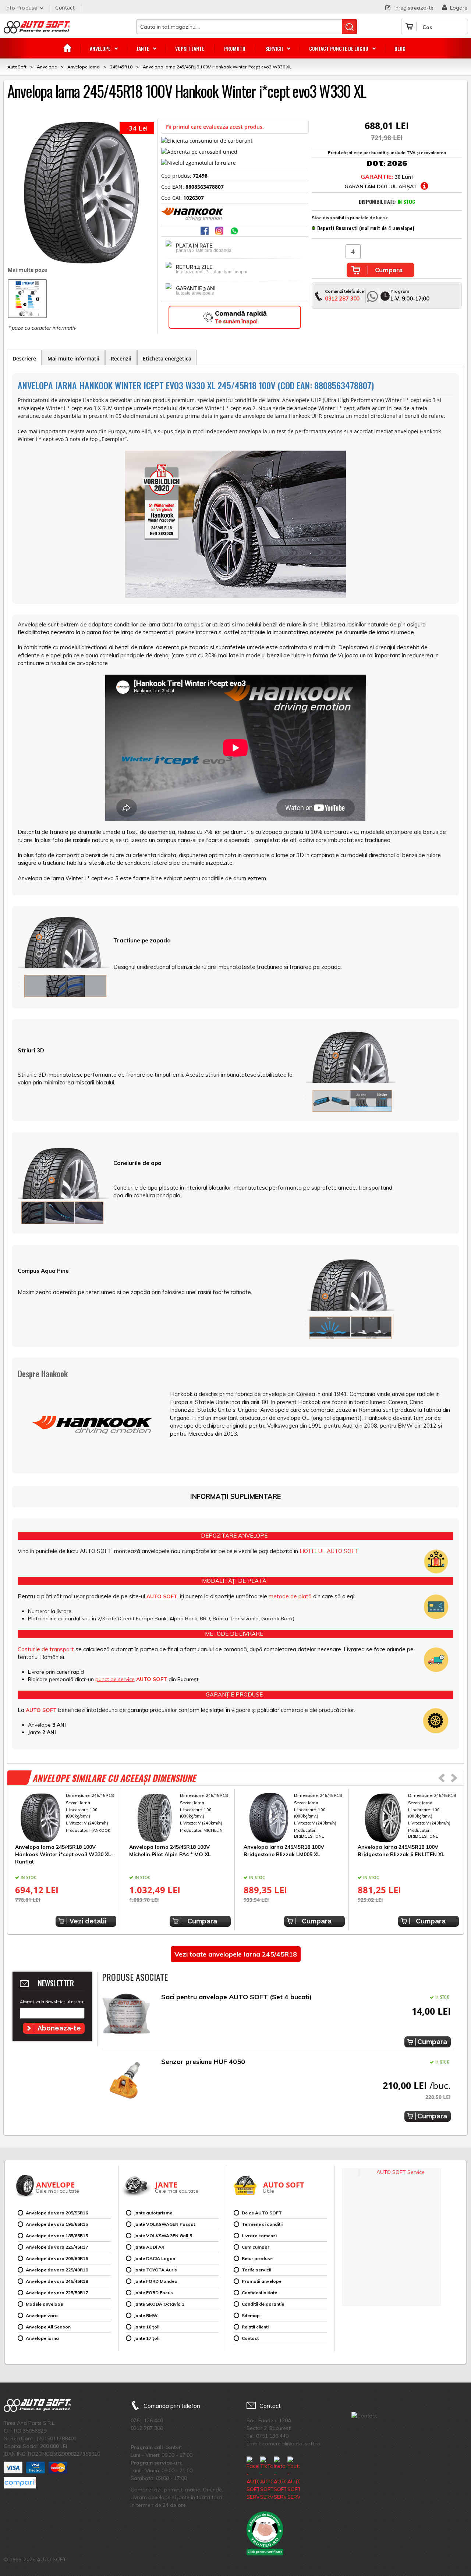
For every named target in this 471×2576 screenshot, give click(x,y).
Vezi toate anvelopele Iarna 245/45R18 (236, 1954)
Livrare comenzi (259, 2236)
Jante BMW (146, 2315)
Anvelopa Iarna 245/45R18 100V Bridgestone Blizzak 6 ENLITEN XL (401, 1851)
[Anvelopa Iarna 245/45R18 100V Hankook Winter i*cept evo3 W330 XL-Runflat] (66, 1818)
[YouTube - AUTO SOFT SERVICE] (294, 2479)
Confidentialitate (259, 2293)
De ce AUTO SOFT (262, 2213)
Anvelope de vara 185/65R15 (57, 2236)
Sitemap (251, 2315)
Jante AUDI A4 (149, 2247)
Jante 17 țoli (147, 2338)
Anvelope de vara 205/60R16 (57, 2258)
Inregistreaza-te (414, 8)
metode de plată (290, 1596)
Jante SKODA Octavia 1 (159, 2304)
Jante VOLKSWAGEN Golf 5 (163, 2236)
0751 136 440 (147, 2420)
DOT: (376, 164)
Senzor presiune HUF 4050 (203, 2062)
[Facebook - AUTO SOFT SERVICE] (253, 2479)
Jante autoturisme (153, 2213)
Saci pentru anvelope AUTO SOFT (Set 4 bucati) (236, 1997)
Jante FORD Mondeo (156, 2281)
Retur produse (257, 2258)
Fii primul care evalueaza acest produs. (215, 127)
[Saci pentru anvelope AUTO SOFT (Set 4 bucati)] (126, 2016)
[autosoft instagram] (220, 231)
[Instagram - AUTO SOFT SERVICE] (280, 2479)
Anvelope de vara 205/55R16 (57, 2213)
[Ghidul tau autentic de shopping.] (20, 2483)
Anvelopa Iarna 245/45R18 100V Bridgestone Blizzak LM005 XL (284, 1851)
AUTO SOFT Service (401, 2172)
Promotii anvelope (262, 2281)
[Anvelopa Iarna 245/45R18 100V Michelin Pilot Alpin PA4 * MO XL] (180, 1818)
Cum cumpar (256, 2247)
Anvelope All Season (48, 2327)
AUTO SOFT (37, 30)
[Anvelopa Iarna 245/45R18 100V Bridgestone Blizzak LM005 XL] (294, 1818)
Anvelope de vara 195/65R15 (57, 2224)
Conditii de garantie (263, 2304)
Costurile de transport (46, 1649)
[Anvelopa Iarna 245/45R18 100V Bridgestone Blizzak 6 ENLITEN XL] (408, 1818)
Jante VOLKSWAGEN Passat (164, 2224)
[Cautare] (349, 27)
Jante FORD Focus (153, 2293)
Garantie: (377, 177)
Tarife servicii (256, 2270)
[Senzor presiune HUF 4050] (126, 2080)
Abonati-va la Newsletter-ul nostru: (52, 2002)
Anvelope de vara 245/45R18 (57, 2281)
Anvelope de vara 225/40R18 (57, 2270)
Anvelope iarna (42, 2338)
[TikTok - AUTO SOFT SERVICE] (266, 2479)
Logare (459, 8)
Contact (65, 8)
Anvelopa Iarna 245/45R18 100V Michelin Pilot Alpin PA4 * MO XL (170, 1851)
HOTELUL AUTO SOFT (329, 1551)
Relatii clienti (255, 2327)
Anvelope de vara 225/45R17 (57, 2247)
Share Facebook (205, 231)
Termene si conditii (262, 2224)
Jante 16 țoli (147, 2327)
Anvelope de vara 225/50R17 (57, 2293)
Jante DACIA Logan (155, 2258)
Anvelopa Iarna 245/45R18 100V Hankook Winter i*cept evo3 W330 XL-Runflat (64, 1854)
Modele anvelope (44, 2304)
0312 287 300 (342, 299)
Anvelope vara (42, 2315)
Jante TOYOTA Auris (155, 2270)
